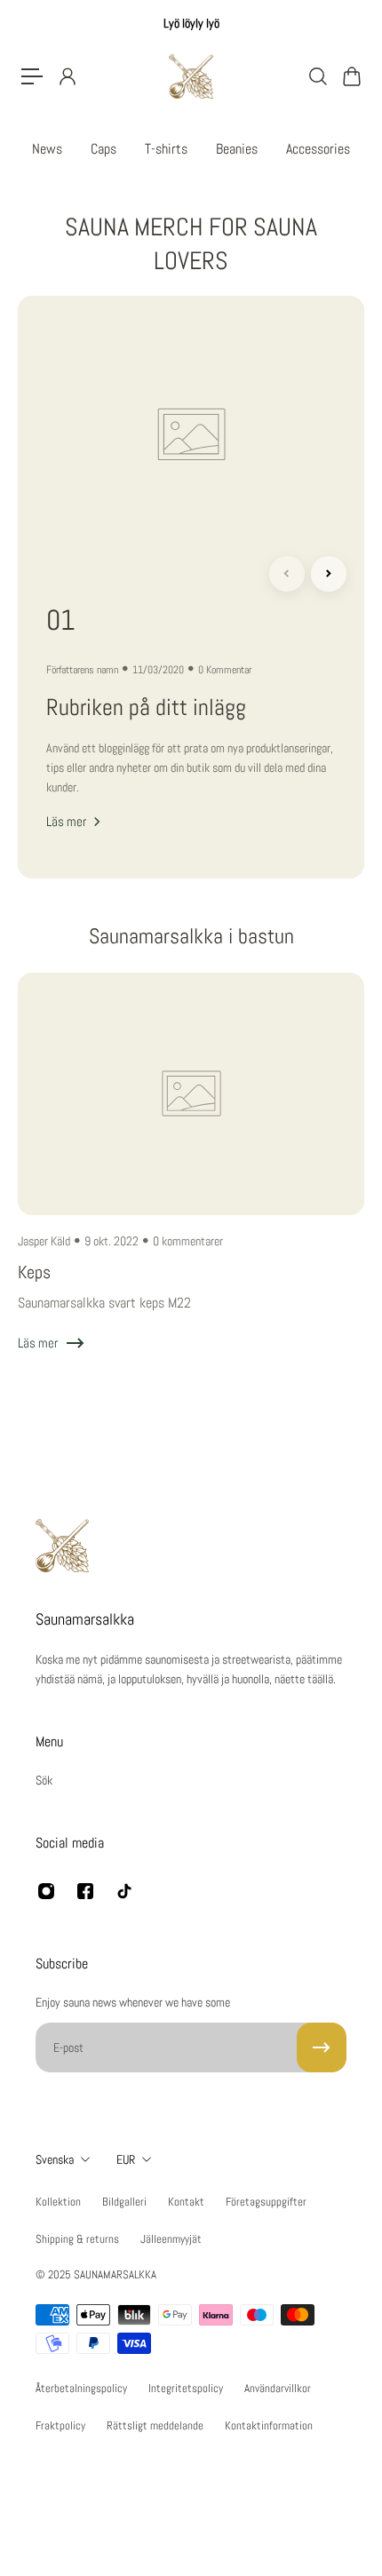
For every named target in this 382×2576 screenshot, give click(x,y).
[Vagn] (351, 76)
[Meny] (32, 76)
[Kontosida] (67, 76)
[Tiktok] (124, 1891)
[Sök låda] (317, 76)
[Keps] (191, 1181)
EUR (126, 2159)
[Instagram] (46, 1891)
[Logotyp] (191, 76)
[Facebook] (85, 1891)
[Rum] (322, 2047)
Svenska (55, 2159)
